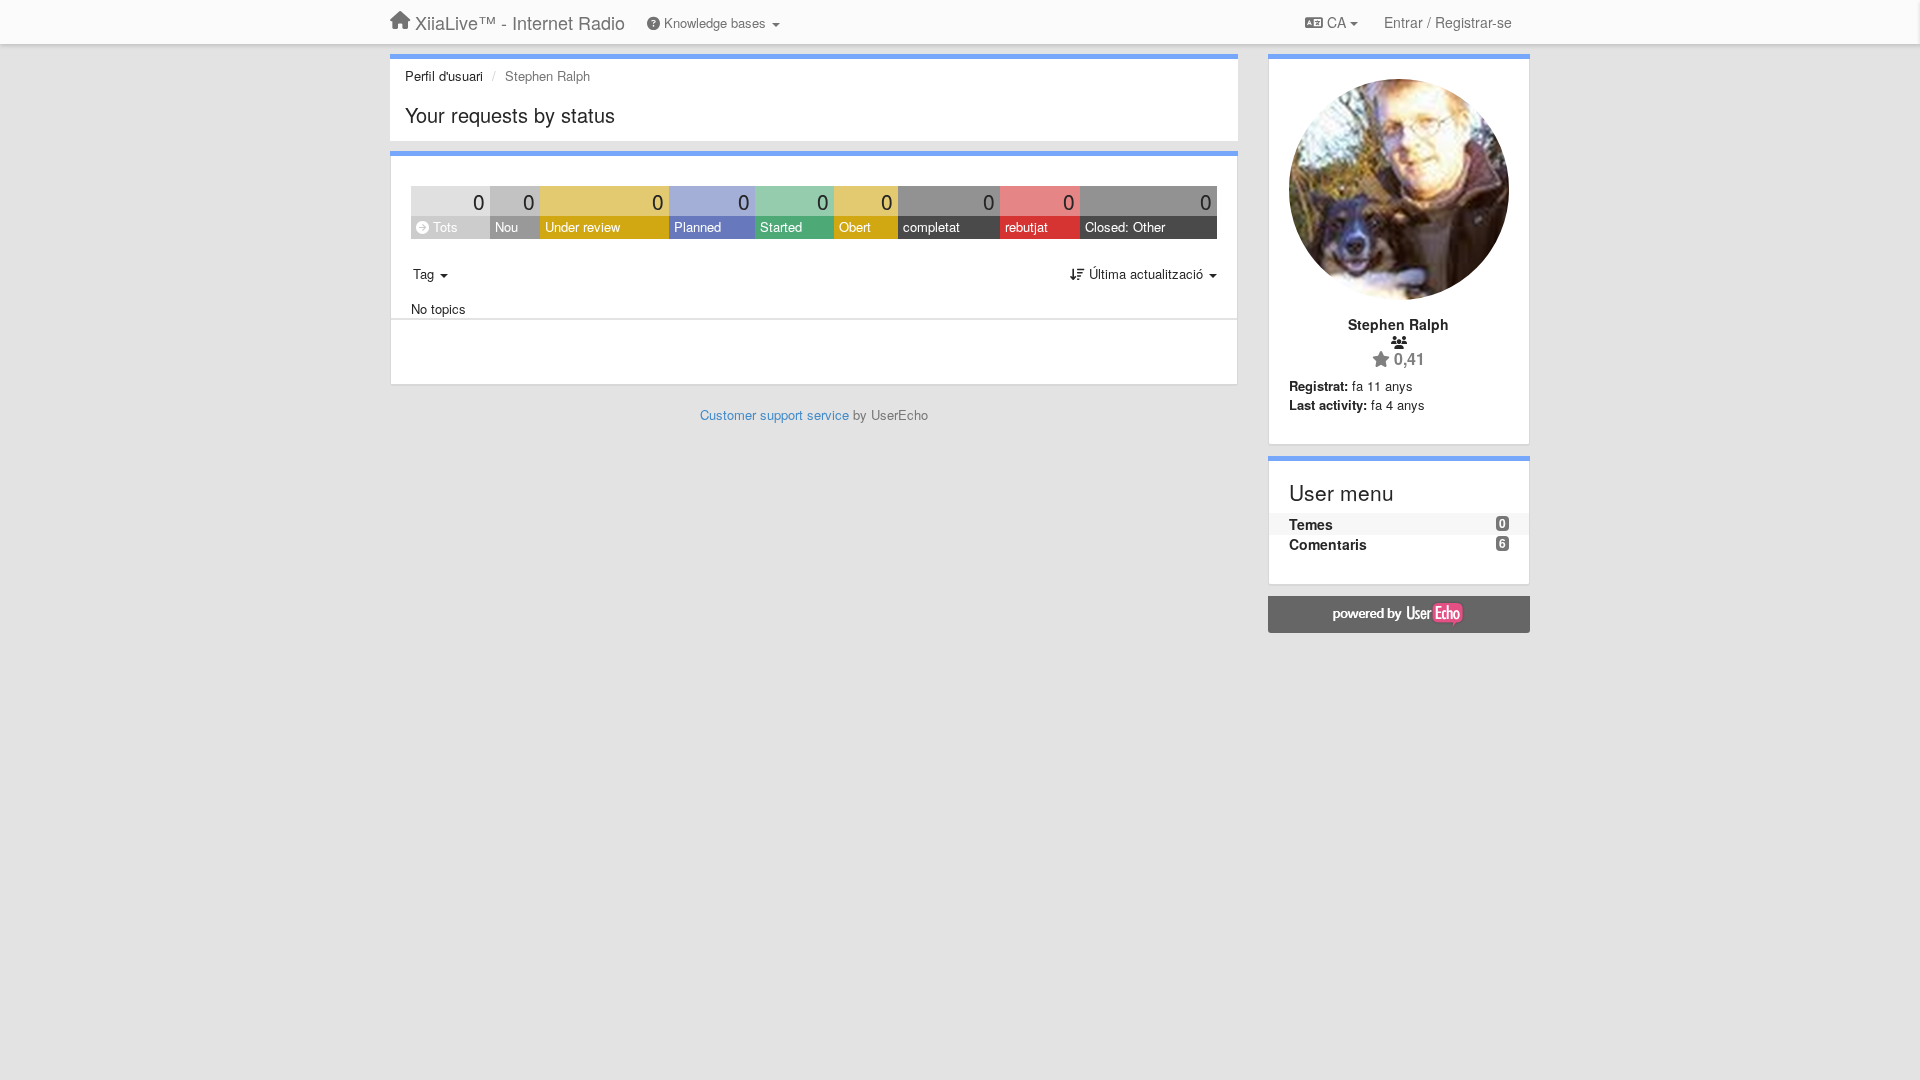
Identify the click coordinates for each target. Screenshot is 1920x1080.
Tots (443, 226)
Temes (1311, 524)
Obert (855, 226)
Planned (697, 226)
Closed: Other (1125, 226)
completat (931, 226)
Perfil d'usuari (444, 75)
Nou (506, 226)
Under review (582, 226)
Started (781, 226)
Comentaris (1328, 544)
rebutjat (1026, 226)
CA (1336, 22)
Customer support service (774, 414)
